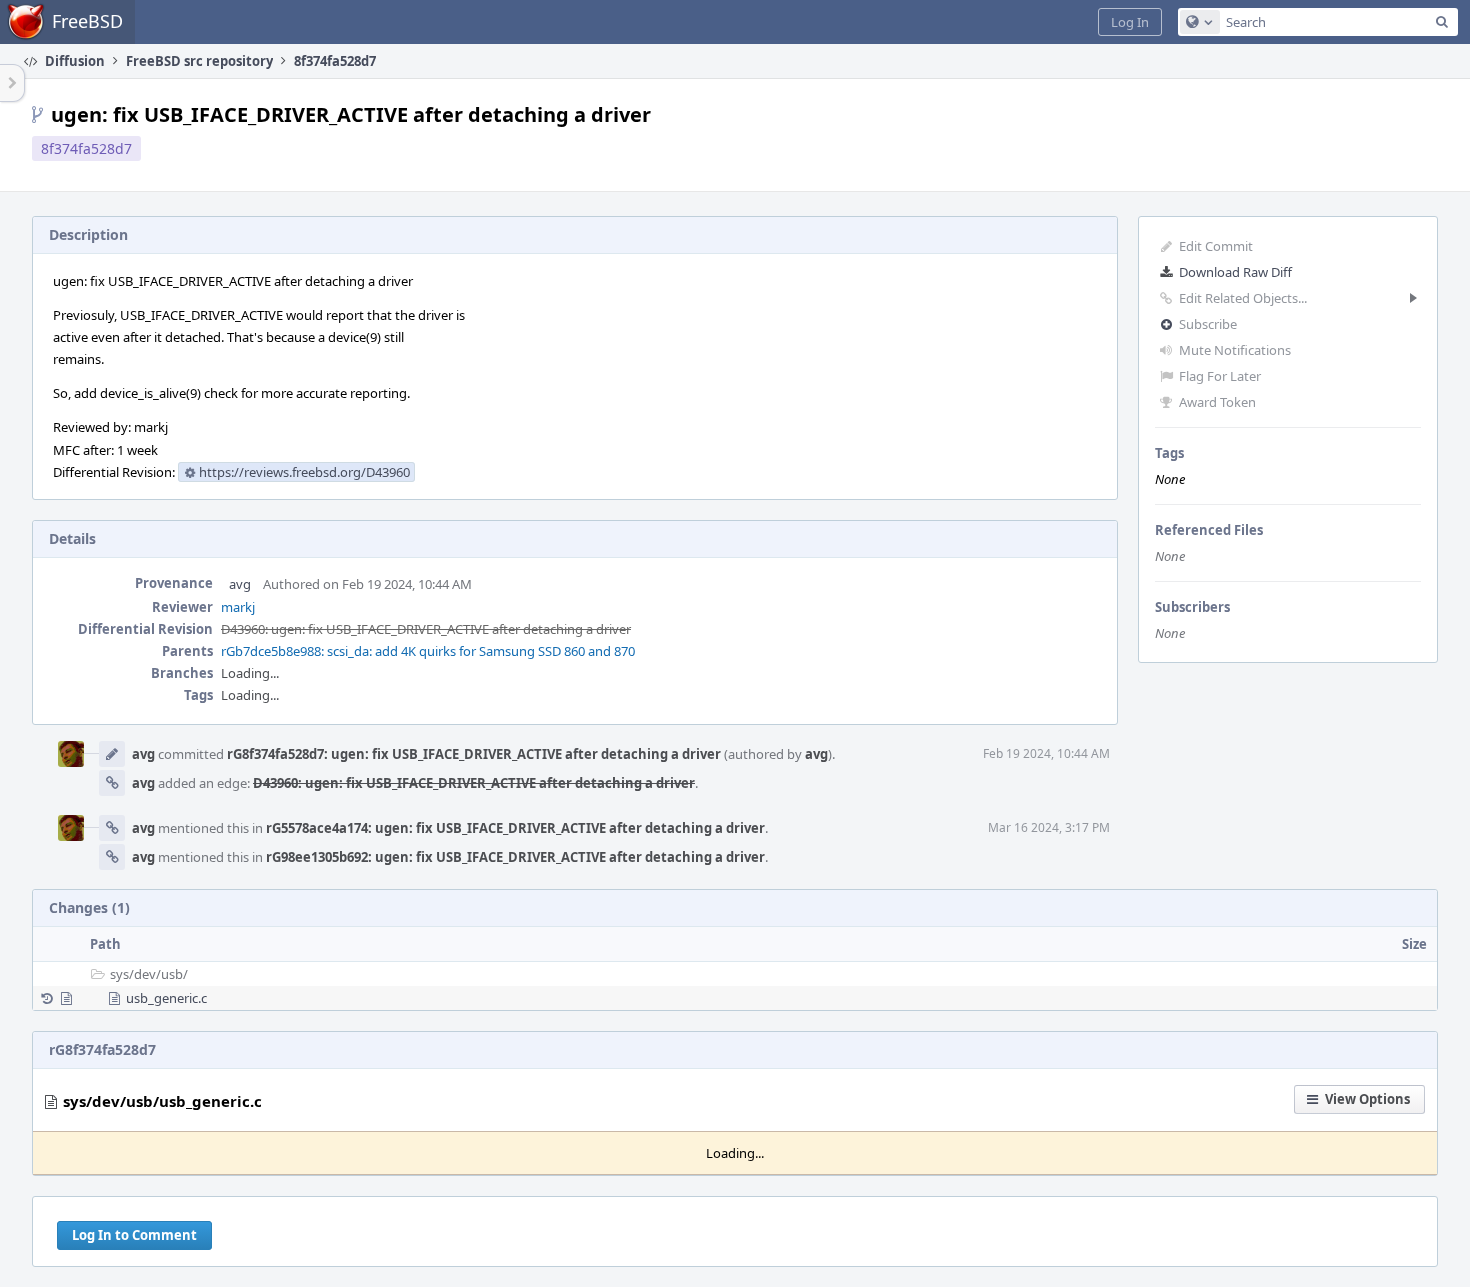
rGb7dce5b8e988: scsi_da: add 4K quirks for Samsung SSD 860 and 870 (428, 651)
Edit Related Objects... (1243, 298)
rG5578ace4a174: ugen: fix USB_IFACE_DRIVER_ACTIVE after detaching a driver (515, 828)
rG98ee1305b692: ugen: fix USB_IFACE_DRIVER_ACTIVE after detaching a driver (515, 857)
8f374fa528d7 (86, 148)
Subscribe (1208, 324)
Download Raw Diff (1235, 272)
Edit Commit (1216, 246)
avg (240, 584)
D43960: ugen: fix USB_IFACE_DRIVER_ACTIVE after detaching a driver (426, 629)
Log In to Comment (134, 1235)
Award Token (1217, 402)
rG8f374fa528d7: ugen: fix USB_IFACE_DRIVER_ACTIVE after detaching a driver (474, 754)
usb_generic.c (166, 998)
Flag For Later (1220, 376)
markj (238, 607)
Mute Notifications (1235, 350)
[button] (1130, 22)
